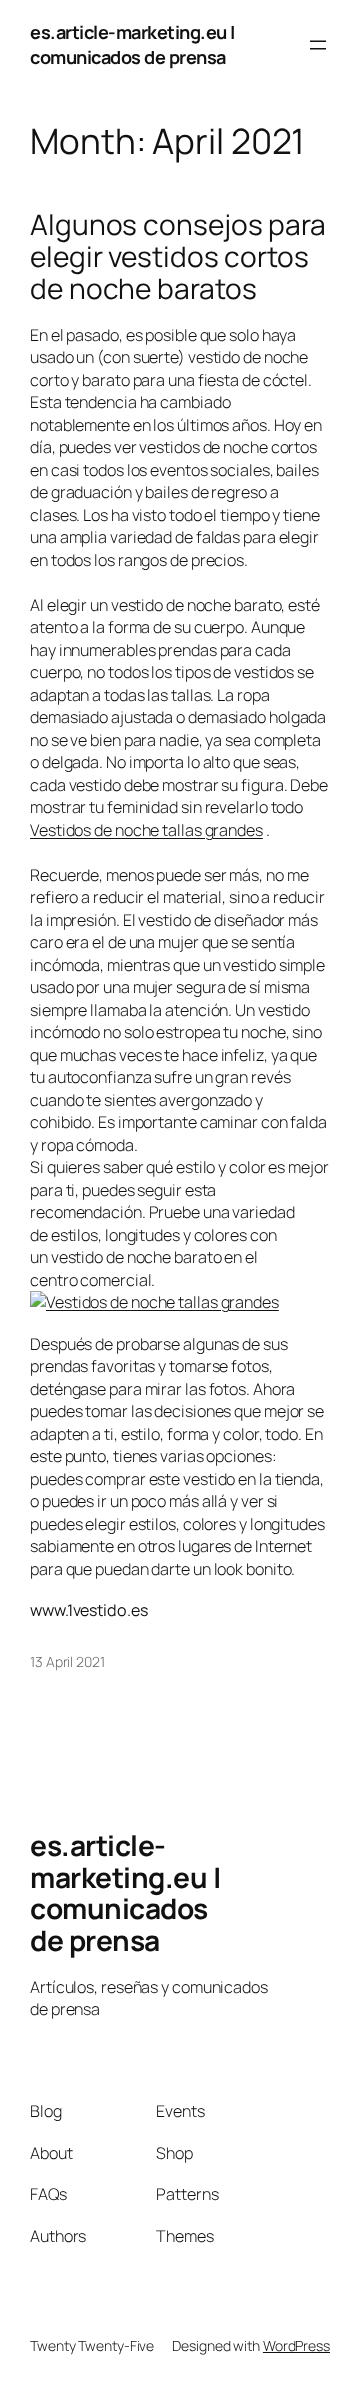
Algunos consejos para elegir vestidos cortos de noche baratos (178, 256)
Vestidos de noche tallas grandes (146, 830)
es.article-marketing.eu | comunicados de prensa (132, 44)
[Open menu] (318, 45)
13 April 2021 (67, 1661)
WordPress (296, 2345)
